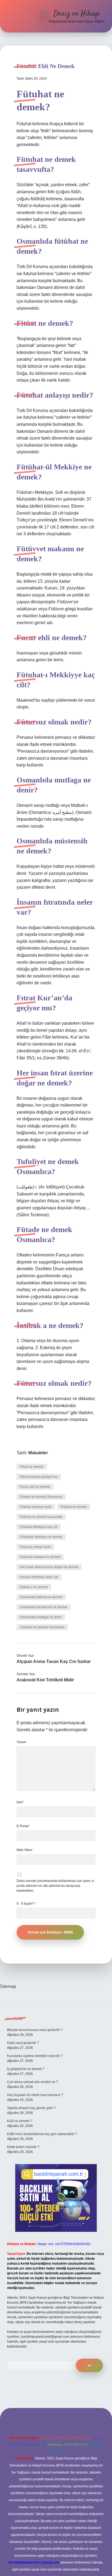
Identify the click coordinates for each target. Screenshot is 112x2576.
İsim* (20, 1802)
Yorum (21, 1742)
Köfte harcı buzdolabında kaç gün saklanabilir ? (42, 2134)
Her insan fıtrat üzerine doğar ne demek (49, 1567)
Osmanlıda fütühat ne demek (41, 1597)
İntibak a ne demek (34, 1587)
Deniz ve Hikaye (77, 14)
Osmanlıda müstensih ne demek (44, 1607)
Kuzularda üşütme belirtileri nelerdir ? (35, 2056)
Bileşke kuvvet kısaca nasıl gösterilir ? (35, 2030)
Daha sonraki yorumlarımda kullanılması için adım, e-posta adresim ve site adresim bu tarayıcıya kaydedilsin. (56, 1886)
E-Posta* (23, 1826)
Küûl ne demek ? (20, 2121)
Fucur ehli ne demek (35, 1487)
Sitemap (8, 1986)
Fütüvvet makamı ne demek (40, 1557)
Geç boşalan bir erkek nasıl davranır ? (35, 2095)
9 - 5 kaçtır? (26, 1904)
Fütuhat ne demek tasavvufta (41, 1517)
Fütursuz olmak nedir (35, 1547)
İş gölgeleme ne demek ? (26, 2069)
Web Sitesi (24, 1850)
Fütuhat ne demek (74, 1507)
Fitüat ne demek (32, 1467)
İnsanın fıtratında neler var (39, 1577)
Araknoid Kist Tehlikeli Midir (45, 1680)
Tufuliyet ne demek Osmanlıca (42, 1627)
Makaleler (38, 1453)
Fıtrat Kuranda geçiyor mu (39, 1477)
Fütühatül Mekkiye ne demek (41, 1537)
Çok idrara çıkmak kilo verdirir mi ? (32, 2082)
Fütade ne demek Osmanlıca (41, 1497)
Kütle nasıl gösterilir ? (23, 2043)
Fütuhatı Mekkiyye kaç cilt (39, 1527)
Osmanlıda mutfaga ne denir (41, 1617)
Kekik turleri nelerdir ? (23, 2147)
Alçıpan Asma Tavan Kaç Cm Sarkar (54, 1661)
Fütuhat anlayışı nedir (36, 1507)
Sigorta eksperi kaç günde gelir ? (31, 2108)
